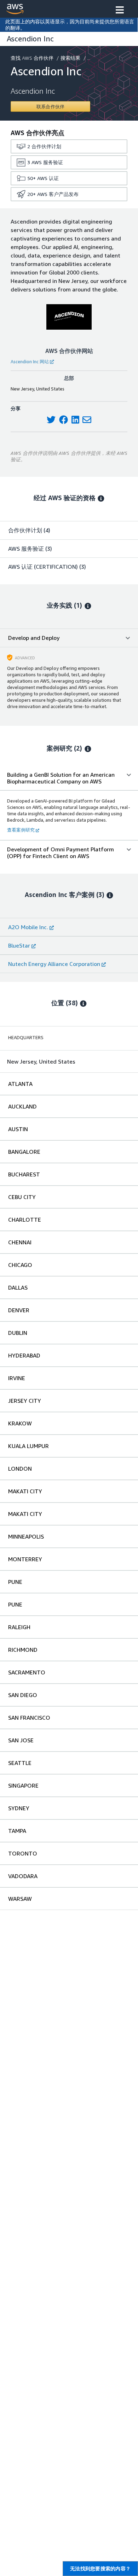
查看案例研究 (21, 830)
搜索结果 (70, 58)
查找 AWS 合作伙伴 (32, 58)
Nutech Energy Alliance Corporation (54, 964)
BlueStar (19, 945)
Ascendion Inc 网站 (30, 361)
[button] (120, 11)
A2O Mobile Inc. (28, 927)
